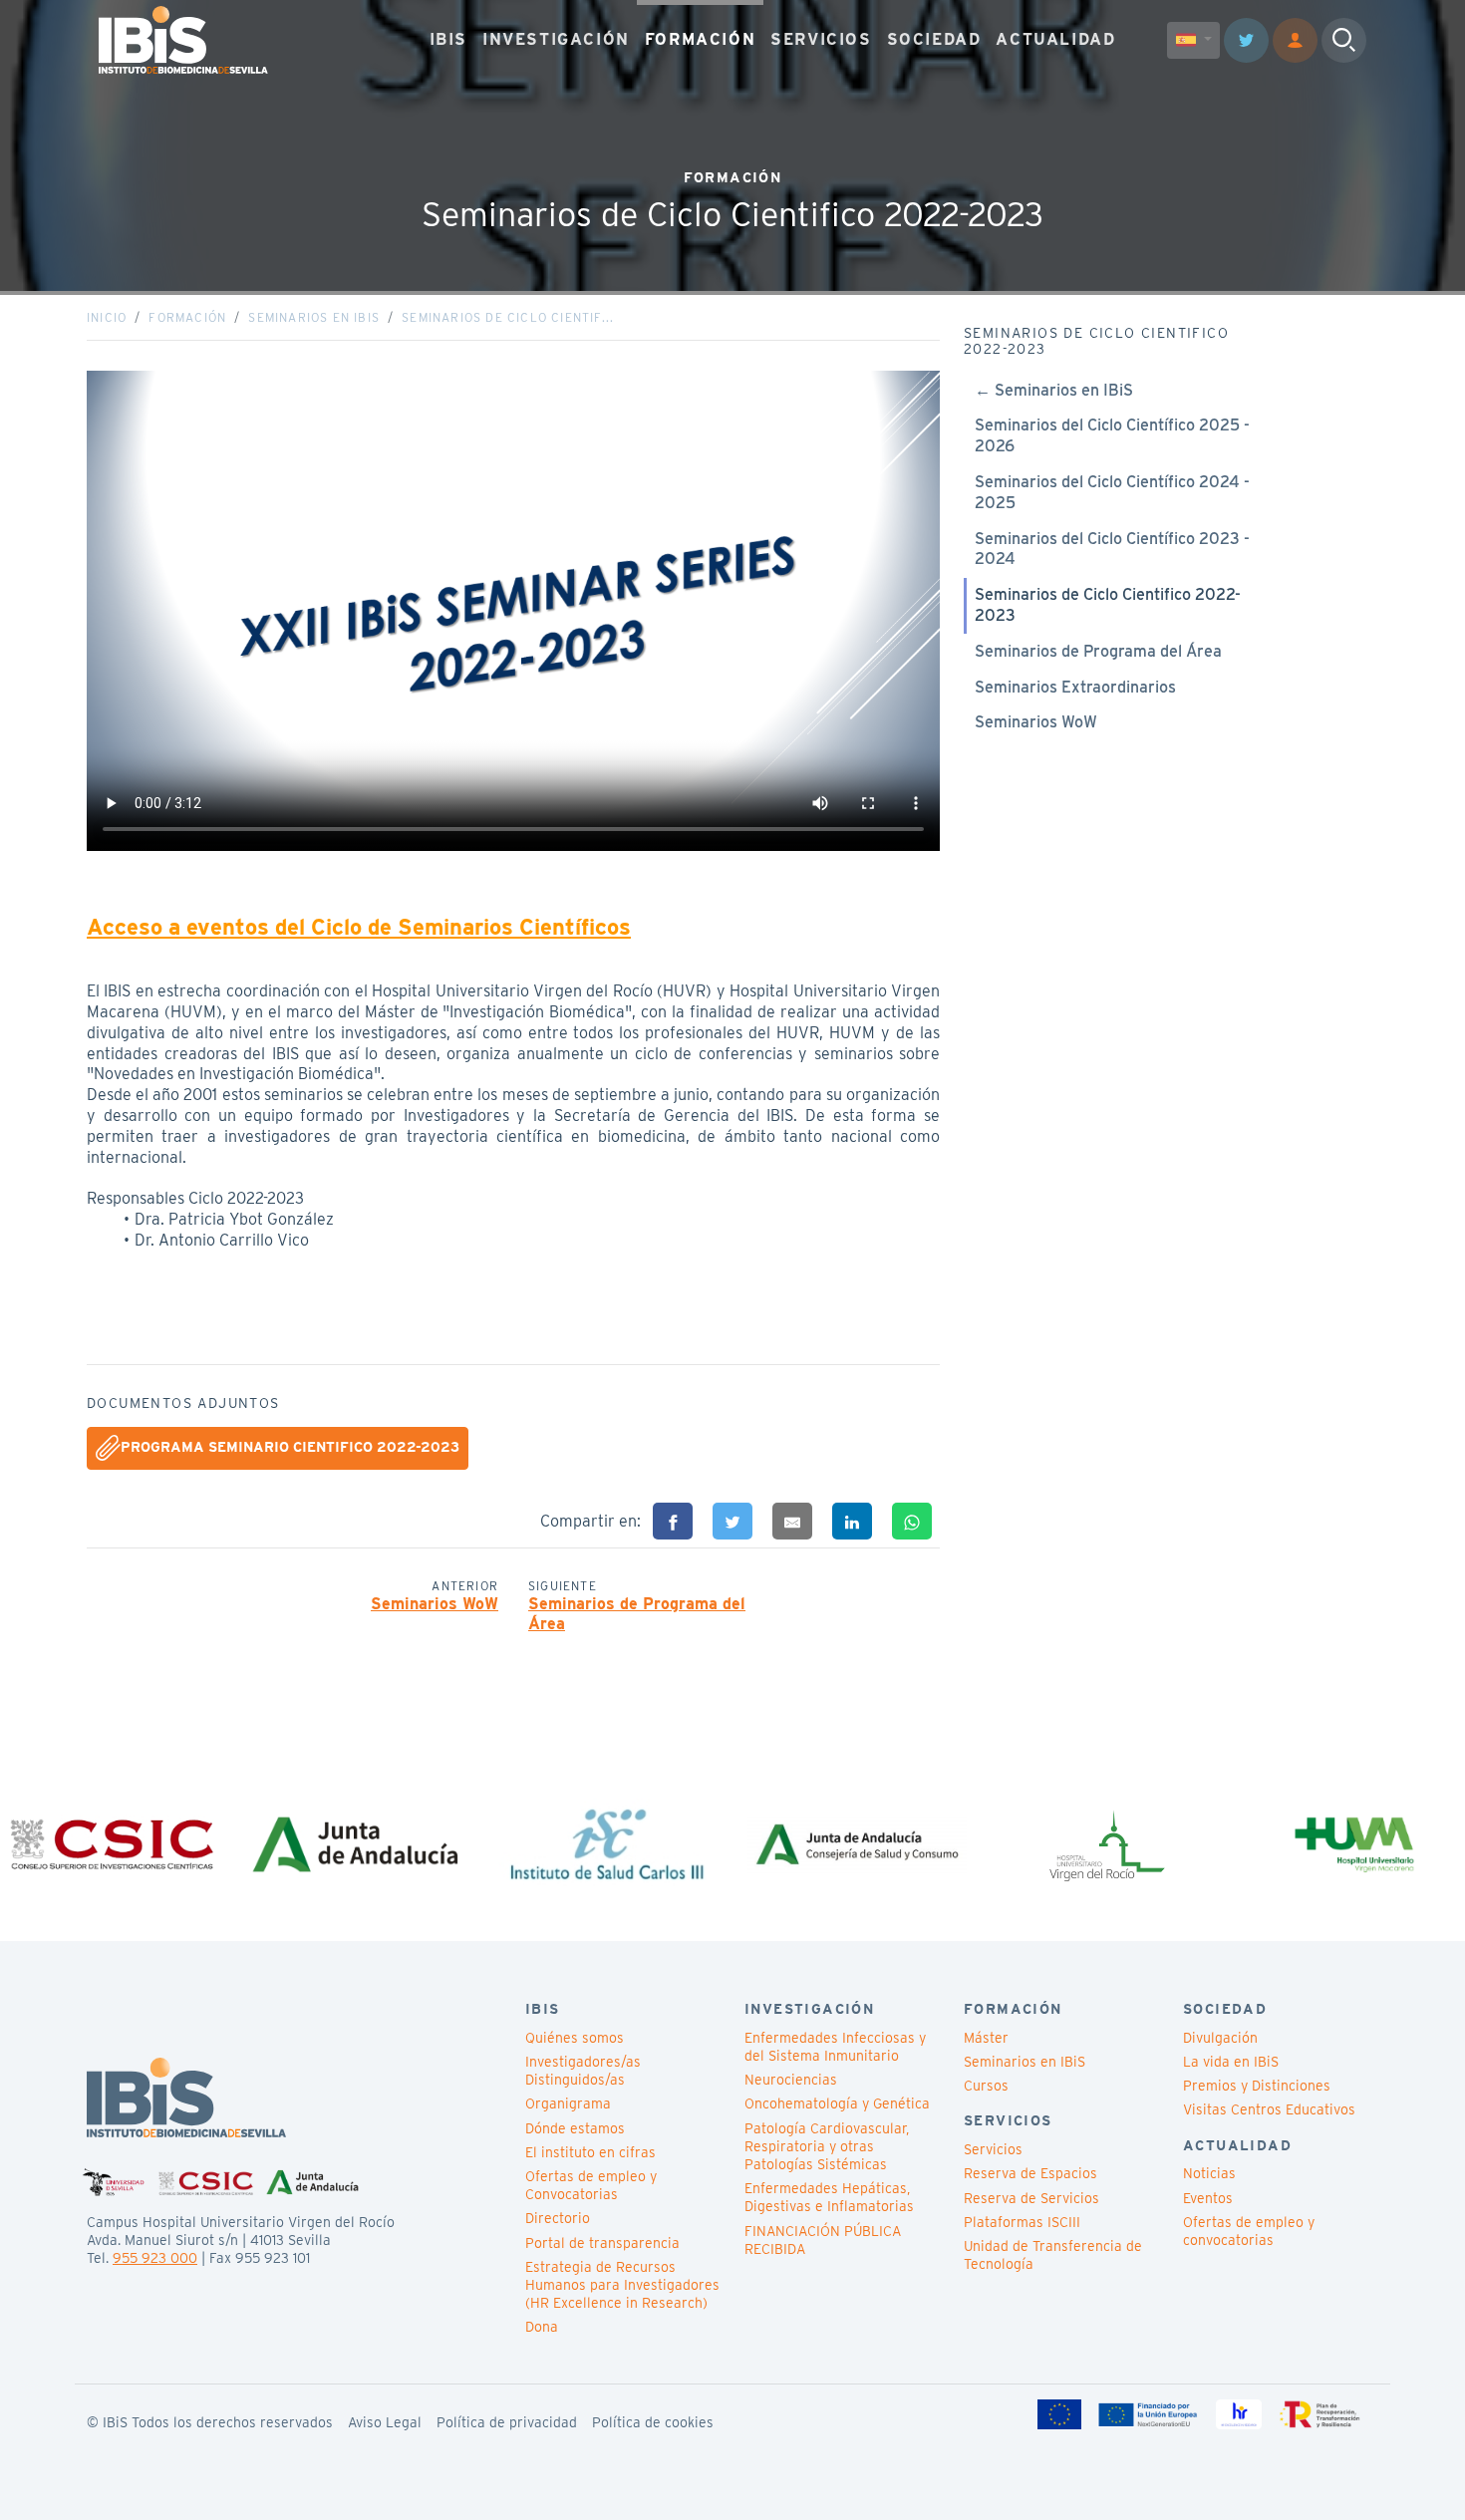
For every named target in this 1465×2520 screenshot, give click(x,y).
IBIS (448, 39)
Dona (542, 2327)
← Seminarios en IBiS (1054, 390)
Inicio (107, 317)
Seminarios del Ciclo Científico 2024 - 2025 (1112, 492)
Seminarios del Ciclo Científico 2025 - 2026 (1112, 435)
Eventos (1208, 2198)
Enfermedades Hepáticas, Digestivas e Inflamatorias (829, 2197)
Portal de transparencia (602, 2243)
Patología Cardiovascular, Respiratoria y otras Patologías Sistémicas (827, 2146)
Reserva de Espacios (1030, 2173)
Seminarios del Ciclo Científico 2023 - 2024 (1112, 549)
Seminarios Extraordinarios (1075, 687)
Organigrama (568, 2103)
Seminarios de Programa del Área (637, 1614)
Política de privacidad (507, 2422)
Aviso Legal (385, 2422)
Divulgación (1220, 2038)
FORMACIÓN (700, 39)
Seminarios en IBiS (314, 317)
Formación (187, 317)
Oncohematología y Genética (837, 2103)
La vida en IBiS (1231, 2062)
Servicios (993, 2149)
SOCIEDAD (934, 39)
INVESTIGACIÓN (556, 39)
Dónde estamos (575, 2128)
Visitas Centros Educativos (1269, 2109)
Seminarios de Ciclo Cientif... (508, 317)
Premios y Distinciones (1257, 2086)
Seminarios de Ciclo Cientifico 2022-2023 (1108, 605)
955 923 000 (155, 2258)
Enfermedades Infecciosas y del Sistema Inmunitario (835, 2047)
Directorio (558, 2218)
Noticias (1209, 2173)
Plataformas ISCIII (1022, 2222)
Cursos (986, 2086)
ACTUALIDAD (1055, 39)
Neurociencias (791, 2080)
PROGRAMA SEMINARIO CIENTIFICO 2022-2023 (290, 1447)
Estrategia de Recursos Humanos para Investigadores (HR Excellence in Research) (622, 2285)
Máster (986, 2038)
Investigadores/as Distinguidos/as (583, 2071)
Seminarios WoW (435, 1604)
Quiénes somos (575, 2038)
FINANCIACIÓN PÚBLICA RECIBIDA (823, 2240)
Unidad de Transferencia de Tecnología (1053, 2255)
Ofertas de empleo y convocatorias (1249, 2231)
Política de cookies (653, 2422)
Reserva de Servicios (1031, 2198)
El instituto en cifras (590, 2152)
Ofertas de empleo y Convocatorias (591, 2185)
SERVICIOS (821, 39)
